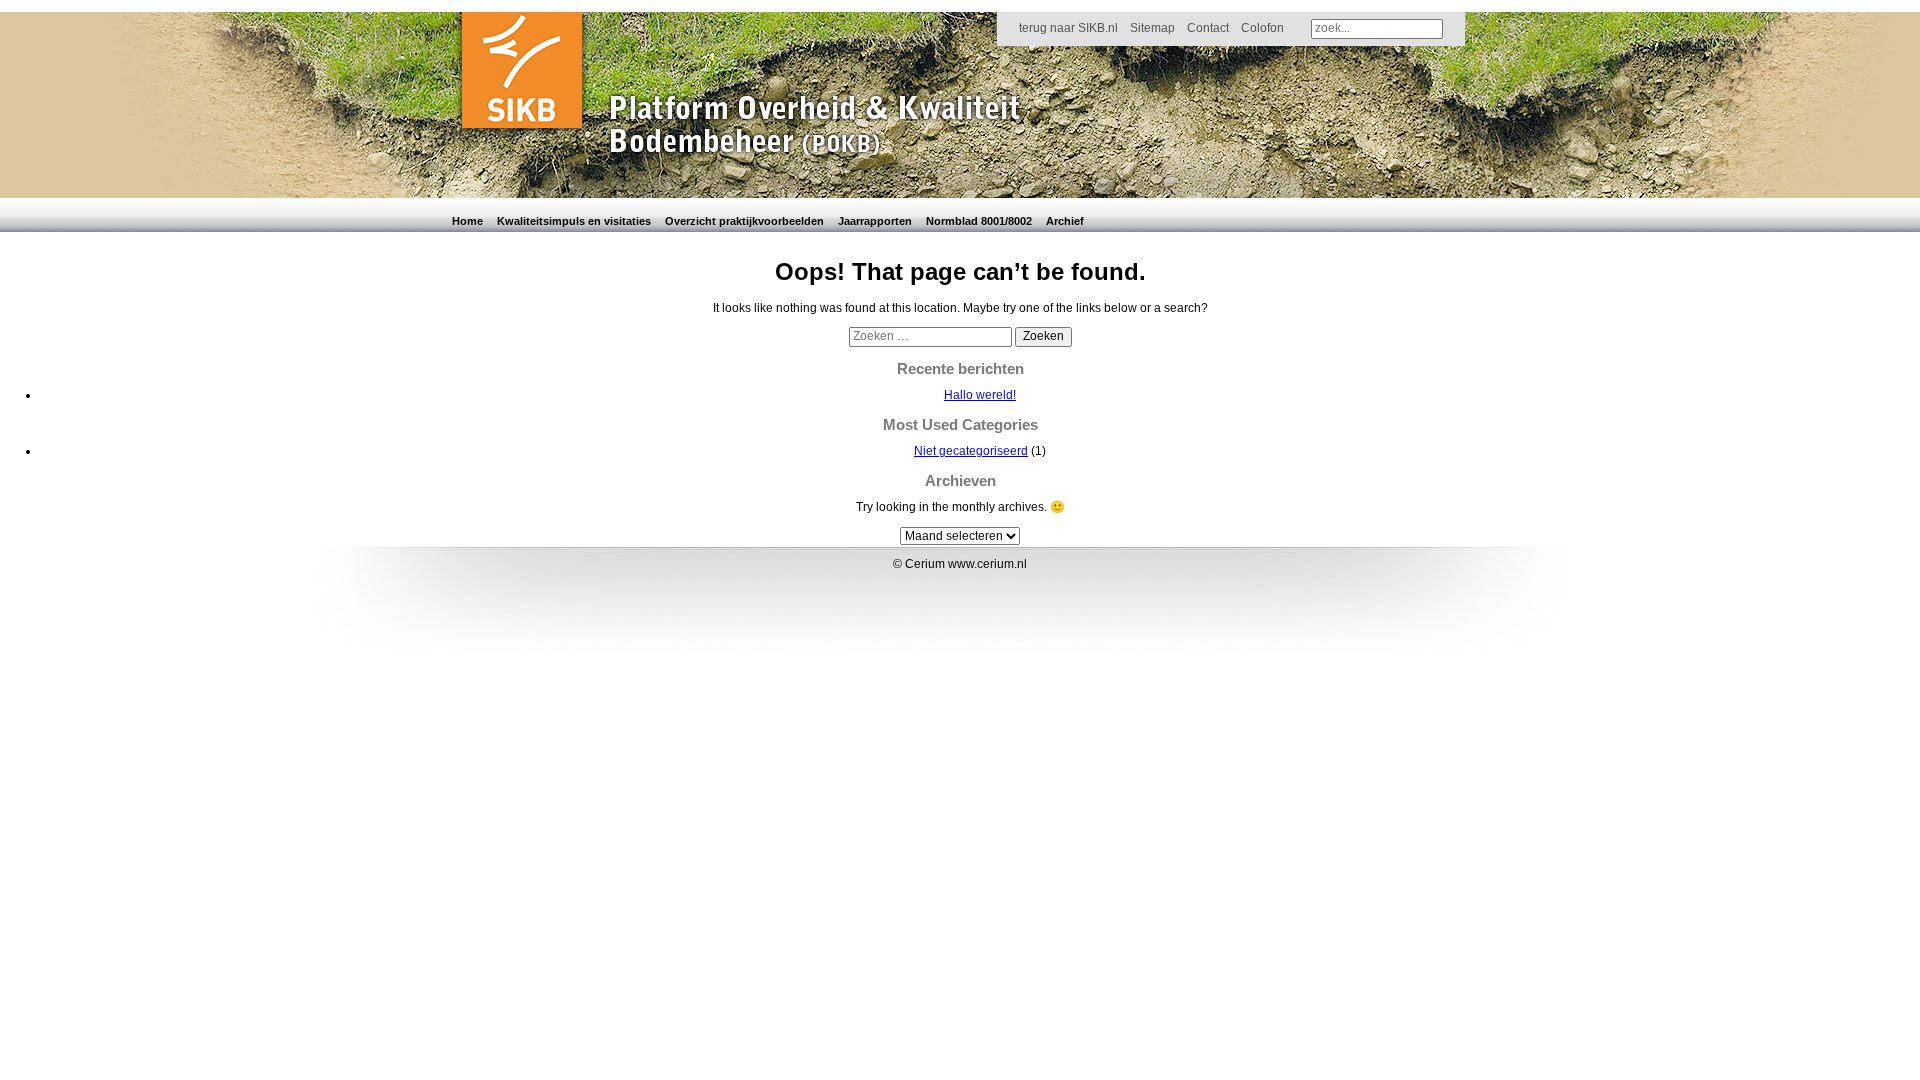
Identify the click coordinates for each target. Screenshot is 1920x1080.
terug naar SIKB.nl (1068, 28)
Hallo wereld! (980, 395)
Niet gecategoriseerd (971, 451)
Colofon (1262, 28)
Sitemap (1152, 28)
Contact (1208, 28)
